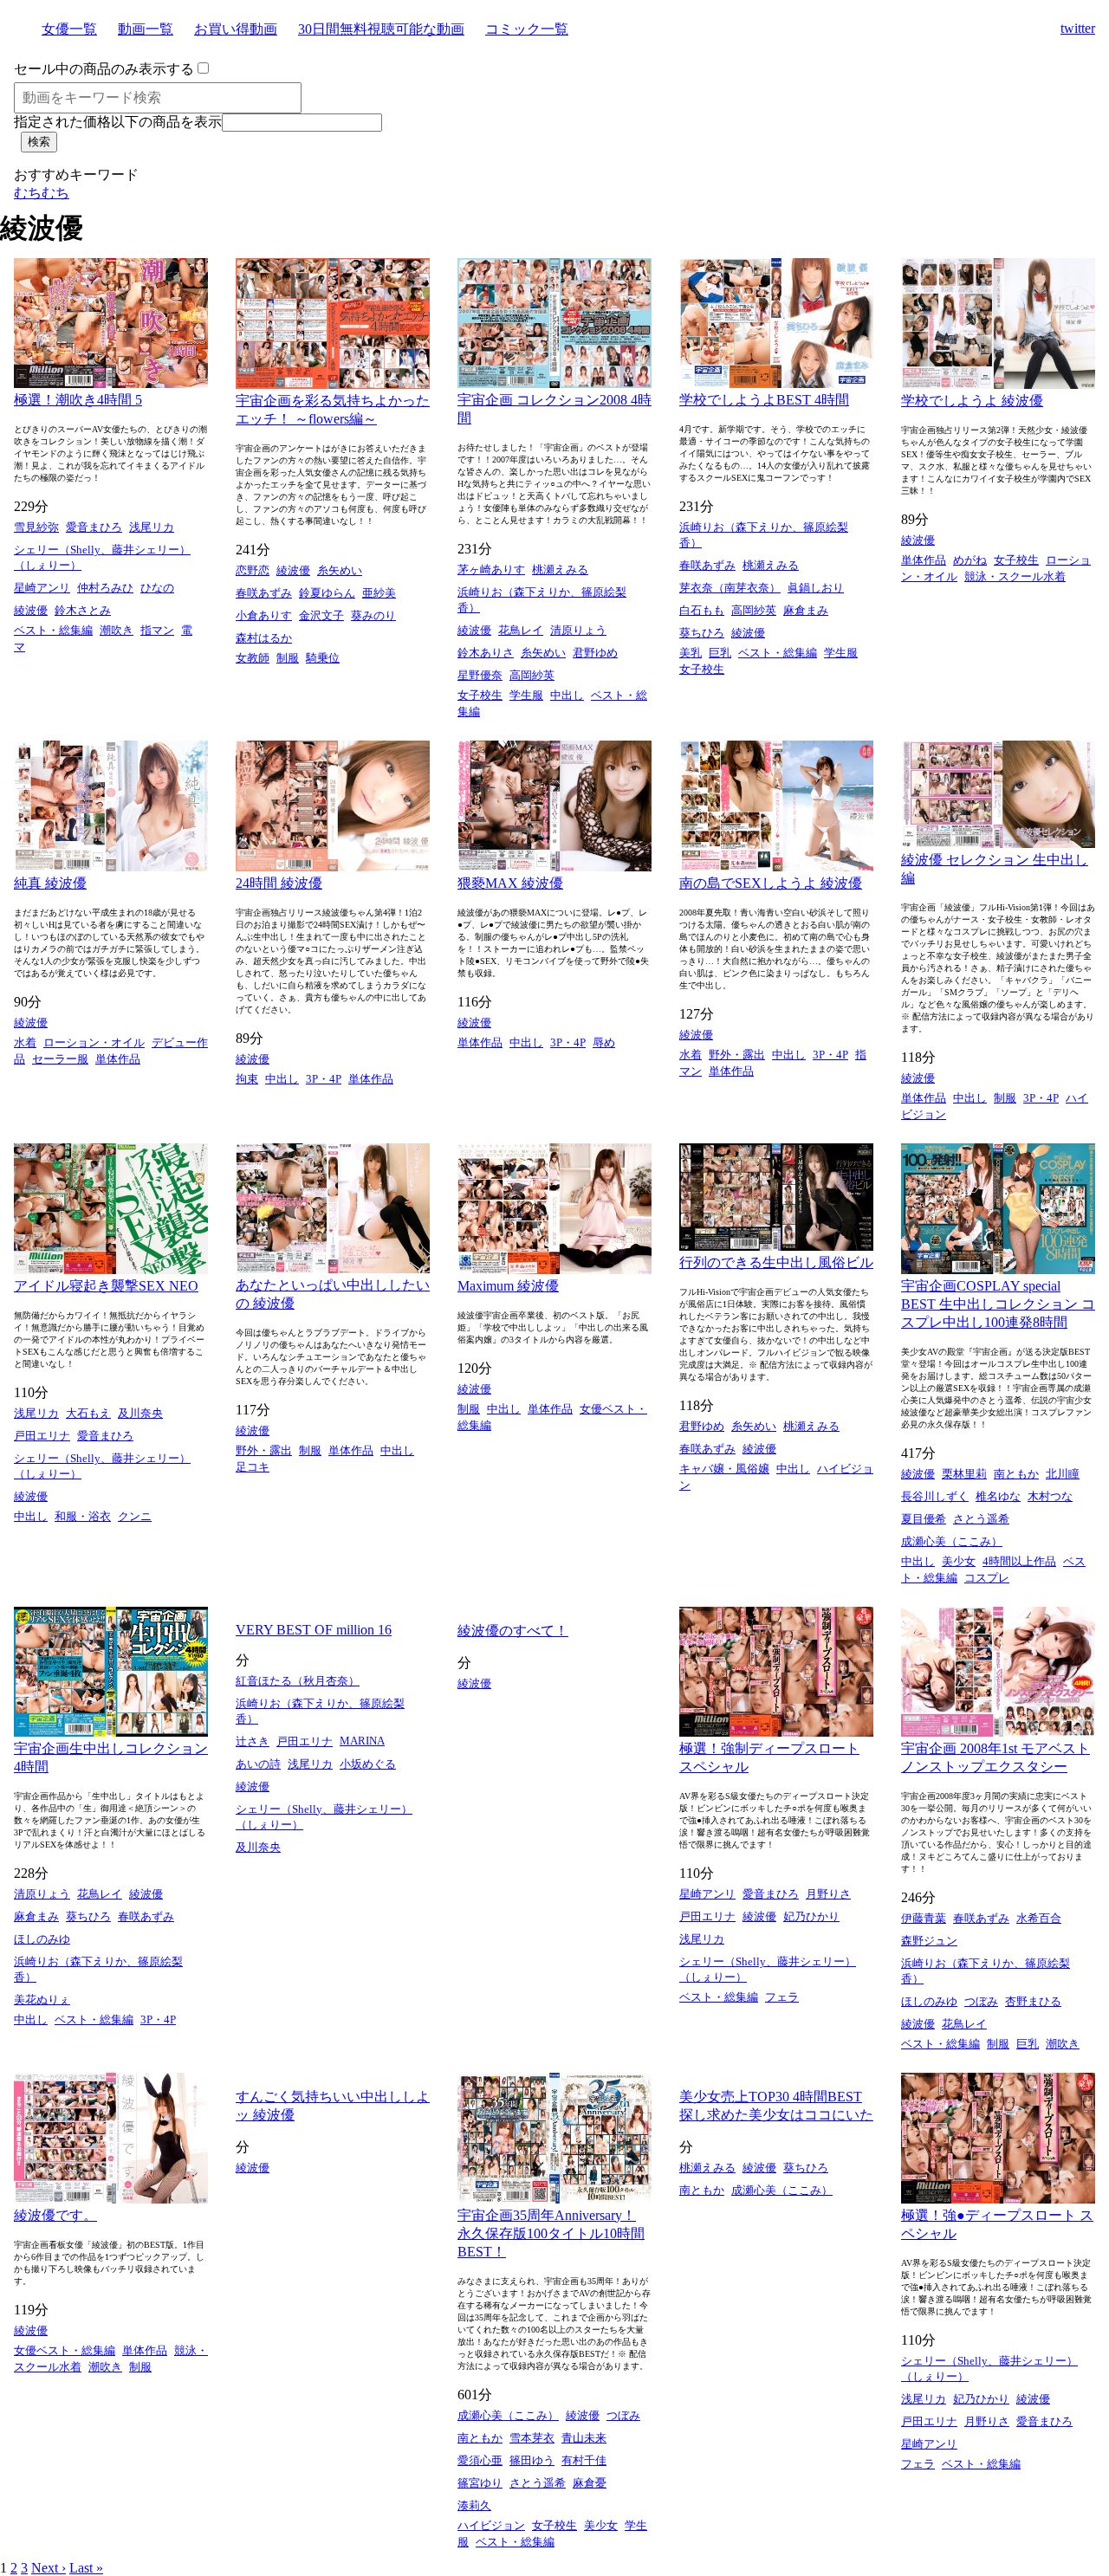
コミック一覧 (527, 29)
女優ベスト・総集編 (65, 2350)
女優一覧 (69, 29)
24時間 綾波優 (279, 883)
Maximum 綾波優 (508, 1286)
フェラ (782, 1997)
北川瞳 (1063, 1474)
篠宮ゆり (480, 2483)
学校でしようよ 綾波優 (972, 401)
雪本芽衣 (532, 2438)
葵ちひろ (702, 633)
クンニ (135, 1516)
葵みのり (373, 615)
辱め (604, 1042)
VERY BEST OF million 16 (314, 1630)
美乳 (691, 653)
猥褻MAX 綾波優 (510, 883)
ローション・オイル (94, 1042)
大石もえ (88, 1413)
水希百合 (1039, 1918)
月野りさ (828, 1894)
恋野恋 (253, 570)
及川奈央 (140, 1413)
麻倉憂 (590, 2483)
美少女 (959, 1561)
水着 (25, 1042)
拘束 (247, 1079)
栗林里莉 (964, 1474)
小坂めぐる (368, 1764)
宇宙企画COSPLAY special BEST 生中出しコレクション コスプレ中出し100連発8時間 (998, 1304)
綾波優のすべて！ (513, 1631)
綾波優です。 (55, 2215)
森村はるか (264, 638)
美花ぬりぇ (42, 2000)
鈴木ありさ (486, 653)
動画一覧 (146, 29)
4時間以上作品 (1019, 1561)
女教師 (253, 658)
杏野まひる (1033, 2001)
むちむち (42, 193)
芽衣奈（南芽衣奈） (730, 588)
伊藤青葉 (924, 1918)
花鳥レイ (521, 630)
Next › (49, 2568)
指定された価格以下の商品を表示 (118, 122)
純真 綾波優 (50, 883)
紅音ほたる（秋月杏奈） (298, 1681)
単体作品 (924, 560)
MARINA (362, 1741)
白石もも (702, 610)
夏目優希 (924, 1519)
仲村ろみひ (105, 588)
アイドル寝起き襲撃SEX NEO (106, 1286)
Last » (86, 2568)
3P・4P (324, 1079)
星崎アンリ (42, 588)
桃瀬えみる (560, 570)
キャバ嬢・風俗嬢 (724, 1469)
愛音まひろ (94, 527)
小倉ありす (264, 615)
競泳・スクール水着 (1015, 576)
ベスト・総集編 (53, 630)
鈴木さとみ (83, 610)
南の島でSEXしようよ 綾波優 (771, 883)
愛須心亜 (480, 2460)
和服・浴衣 (83, 1516)
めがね (970, 560)
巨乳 (720, 653)
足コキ (253, 1467)
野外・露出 (737, 1055)
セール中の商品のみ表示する (104, 69)
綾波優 (31, 610)
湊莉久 (474, 2505)
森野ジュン (929, 1941)
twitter (1078, 28)
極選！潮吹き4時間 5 (78, 400)
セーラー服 (60, 1059)
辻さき (253, 1741)
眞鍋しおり (816, 588)
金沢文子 (321, 615)
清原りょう (578, 630)
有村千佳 (584, 2460)
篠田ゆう (532, 2460)
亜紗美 (379, 593)
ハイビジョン (491, 2525)
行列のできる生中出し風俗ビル (776, 1262)
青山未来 (584, 2438)
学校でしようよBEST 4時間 (764, 400)
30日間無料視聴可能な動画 (381, 29)
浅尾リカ (152, 527)
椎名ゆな (998, 1496)
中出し (567, 695)
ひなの (157, 588)
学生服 (526, 695)
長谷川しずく (935, 1496)
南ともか (1016, 1474)
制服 (288, 658)
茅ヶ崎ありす (491, 570)
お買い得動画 (236, 29)
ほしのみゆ (42, 1939)
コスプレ (987, 1578)
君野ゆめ (595, 653)
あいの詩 (258, 1764)
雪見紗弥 (36, 527)
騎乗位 (323, 658)
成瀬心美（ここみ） (952, 1541)
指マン (157, 630)
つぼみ (981, 2001)
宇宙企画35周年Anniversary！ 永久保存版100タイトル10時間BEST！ (551, 2233)
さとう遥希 (981, 1519)
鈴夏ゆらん (327, 593)
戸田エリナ (42, 1436)
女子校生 (480, 695)
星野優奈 (480, 675)
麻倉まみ (806, 610)
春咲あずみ (264, 593)
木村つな (1050, 1496)
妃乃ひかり (811, 1916)
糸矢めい (340, 570)
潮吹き (117, 630)
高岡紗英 (532, 675)
